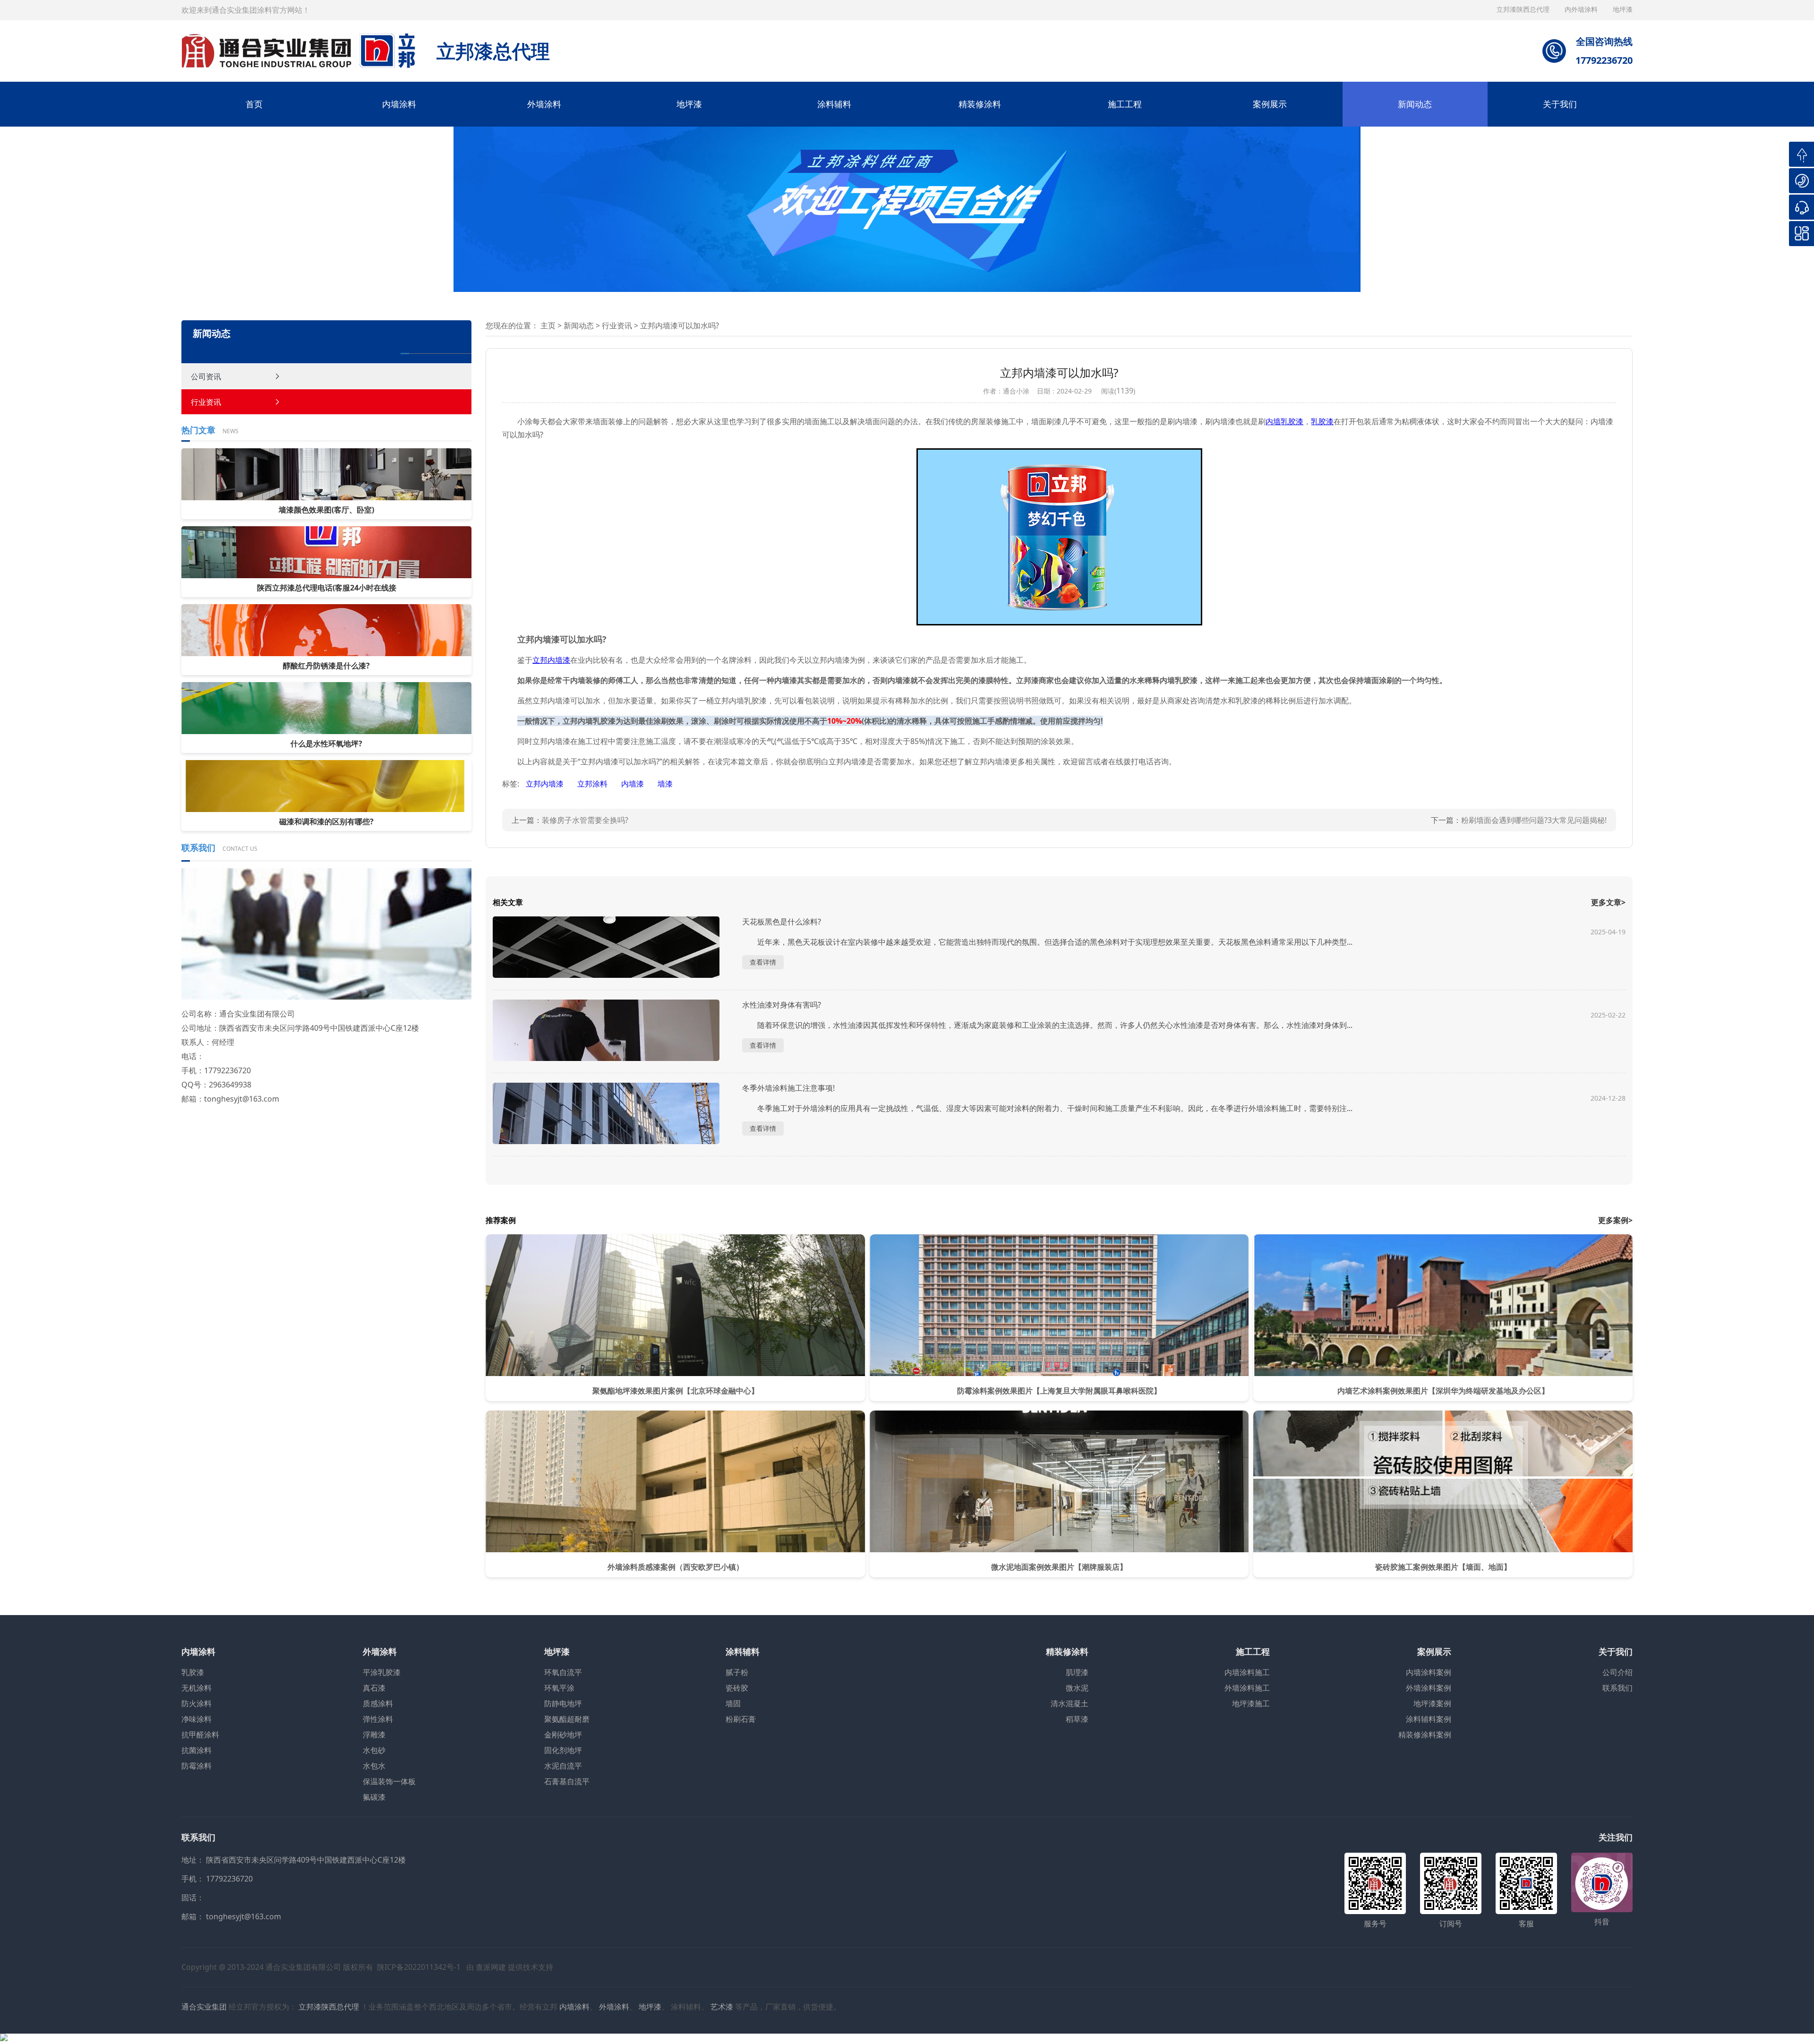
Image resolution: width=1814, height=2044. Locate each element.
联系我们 (1617, 1688)
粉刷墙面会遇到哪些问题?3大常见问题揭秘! (1534, 820)
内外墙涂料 (1582, 9)
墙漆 (665, 784)
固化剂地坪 (563, 1750)
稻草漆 (1077, 1719)
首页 (254, 104)
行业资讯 (206, 402)
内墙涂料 (399, 104)
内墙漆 (633, 784)
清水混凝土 (1070, 1703)
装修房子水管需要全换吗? (585, 820)
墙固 (733, 1703)
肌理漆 (1077, 1672)
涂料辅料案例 (1429, 1719)
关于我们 (1560, 104)
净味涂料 (197, 1719)
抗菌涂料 (197, 1750)
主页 (548, 325)
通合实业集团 (204, 2007)
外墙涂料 (544, 104)
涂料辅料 (834, 104)
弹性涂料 (378, 1719)
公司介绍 (1617, 1672)
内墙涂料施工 (1247, 1672)
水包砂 (374, 1750)
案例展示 (1270, 104)
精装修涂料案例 (1425, 1735)
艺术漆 (722, 2007)
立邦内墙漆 (546, 784)
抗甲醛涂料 (200, 1735)
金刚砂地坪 (563, 1735)
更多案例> (1615, 1220)
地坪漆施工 (1251, 1703)
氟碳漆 (374, 1797)
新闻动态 (1415, 104)
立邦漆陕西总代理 (1524, 9)
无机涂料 (197, 1688)
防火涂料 (197, 1703)
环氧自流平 (563, 1672)
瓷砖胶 (737, 1688)
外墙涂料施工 (1247, 1688)
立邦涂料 (593, 784)
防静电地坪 (563, 1703)
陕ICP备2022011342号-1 (419, 1967)
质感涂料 (378, 1703)
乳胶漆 (193, 1672)
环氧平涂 (559, 1688)
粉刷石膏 (741, 1719)
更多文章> (1608, 902)
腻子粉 (737, 1672)
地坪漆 (689, 104)
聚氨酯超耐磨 (567, 1719)
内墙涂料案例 (1429, 1672)
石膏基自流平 (567, 1781)
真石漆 (374, 1688)
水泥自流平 (563, 1766)
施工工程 (1125, 104)
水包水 (374, 1766)
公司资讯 (206, 376)
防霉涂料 (197, 1766)
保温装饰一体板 (389, 1781)
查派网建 (491, 1967)
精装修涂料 (980, 104)
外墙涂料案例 (1429, 1688)
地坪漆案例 (1432, 1703)
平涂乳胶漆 (382, 1672)
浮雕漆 (374, 1735)
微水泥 (1077, 1688)
